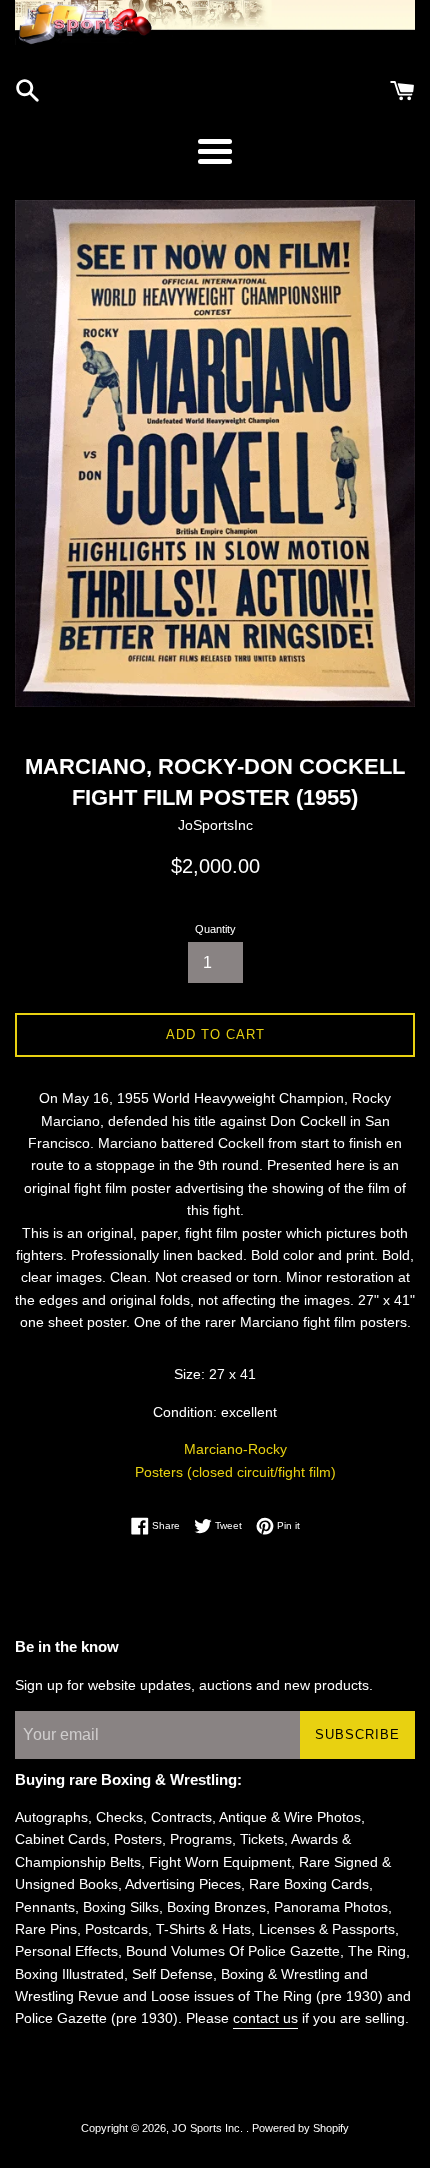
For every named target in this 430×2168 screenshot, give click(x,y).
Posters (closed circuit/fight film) (235, 1472)
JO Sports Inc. (209, 2128)
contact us (265, 2018)
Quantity (215, 929)
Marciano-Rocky (235, 1449)
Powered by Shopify (300, 2128)
